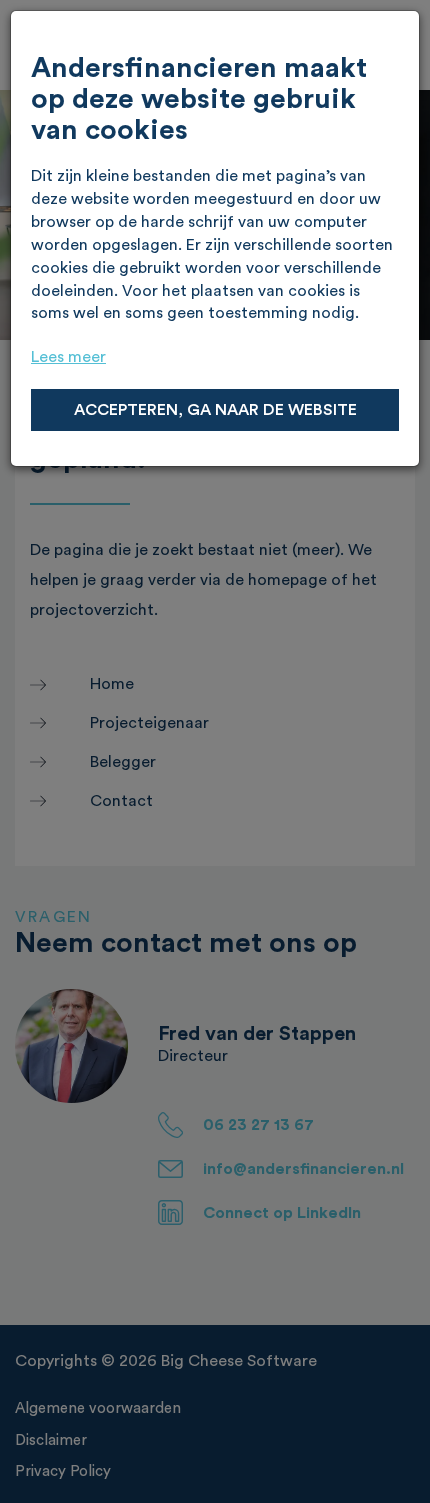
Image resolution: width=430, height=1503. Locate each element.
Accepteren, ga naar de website (215, 410)
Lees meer (68, 357)
